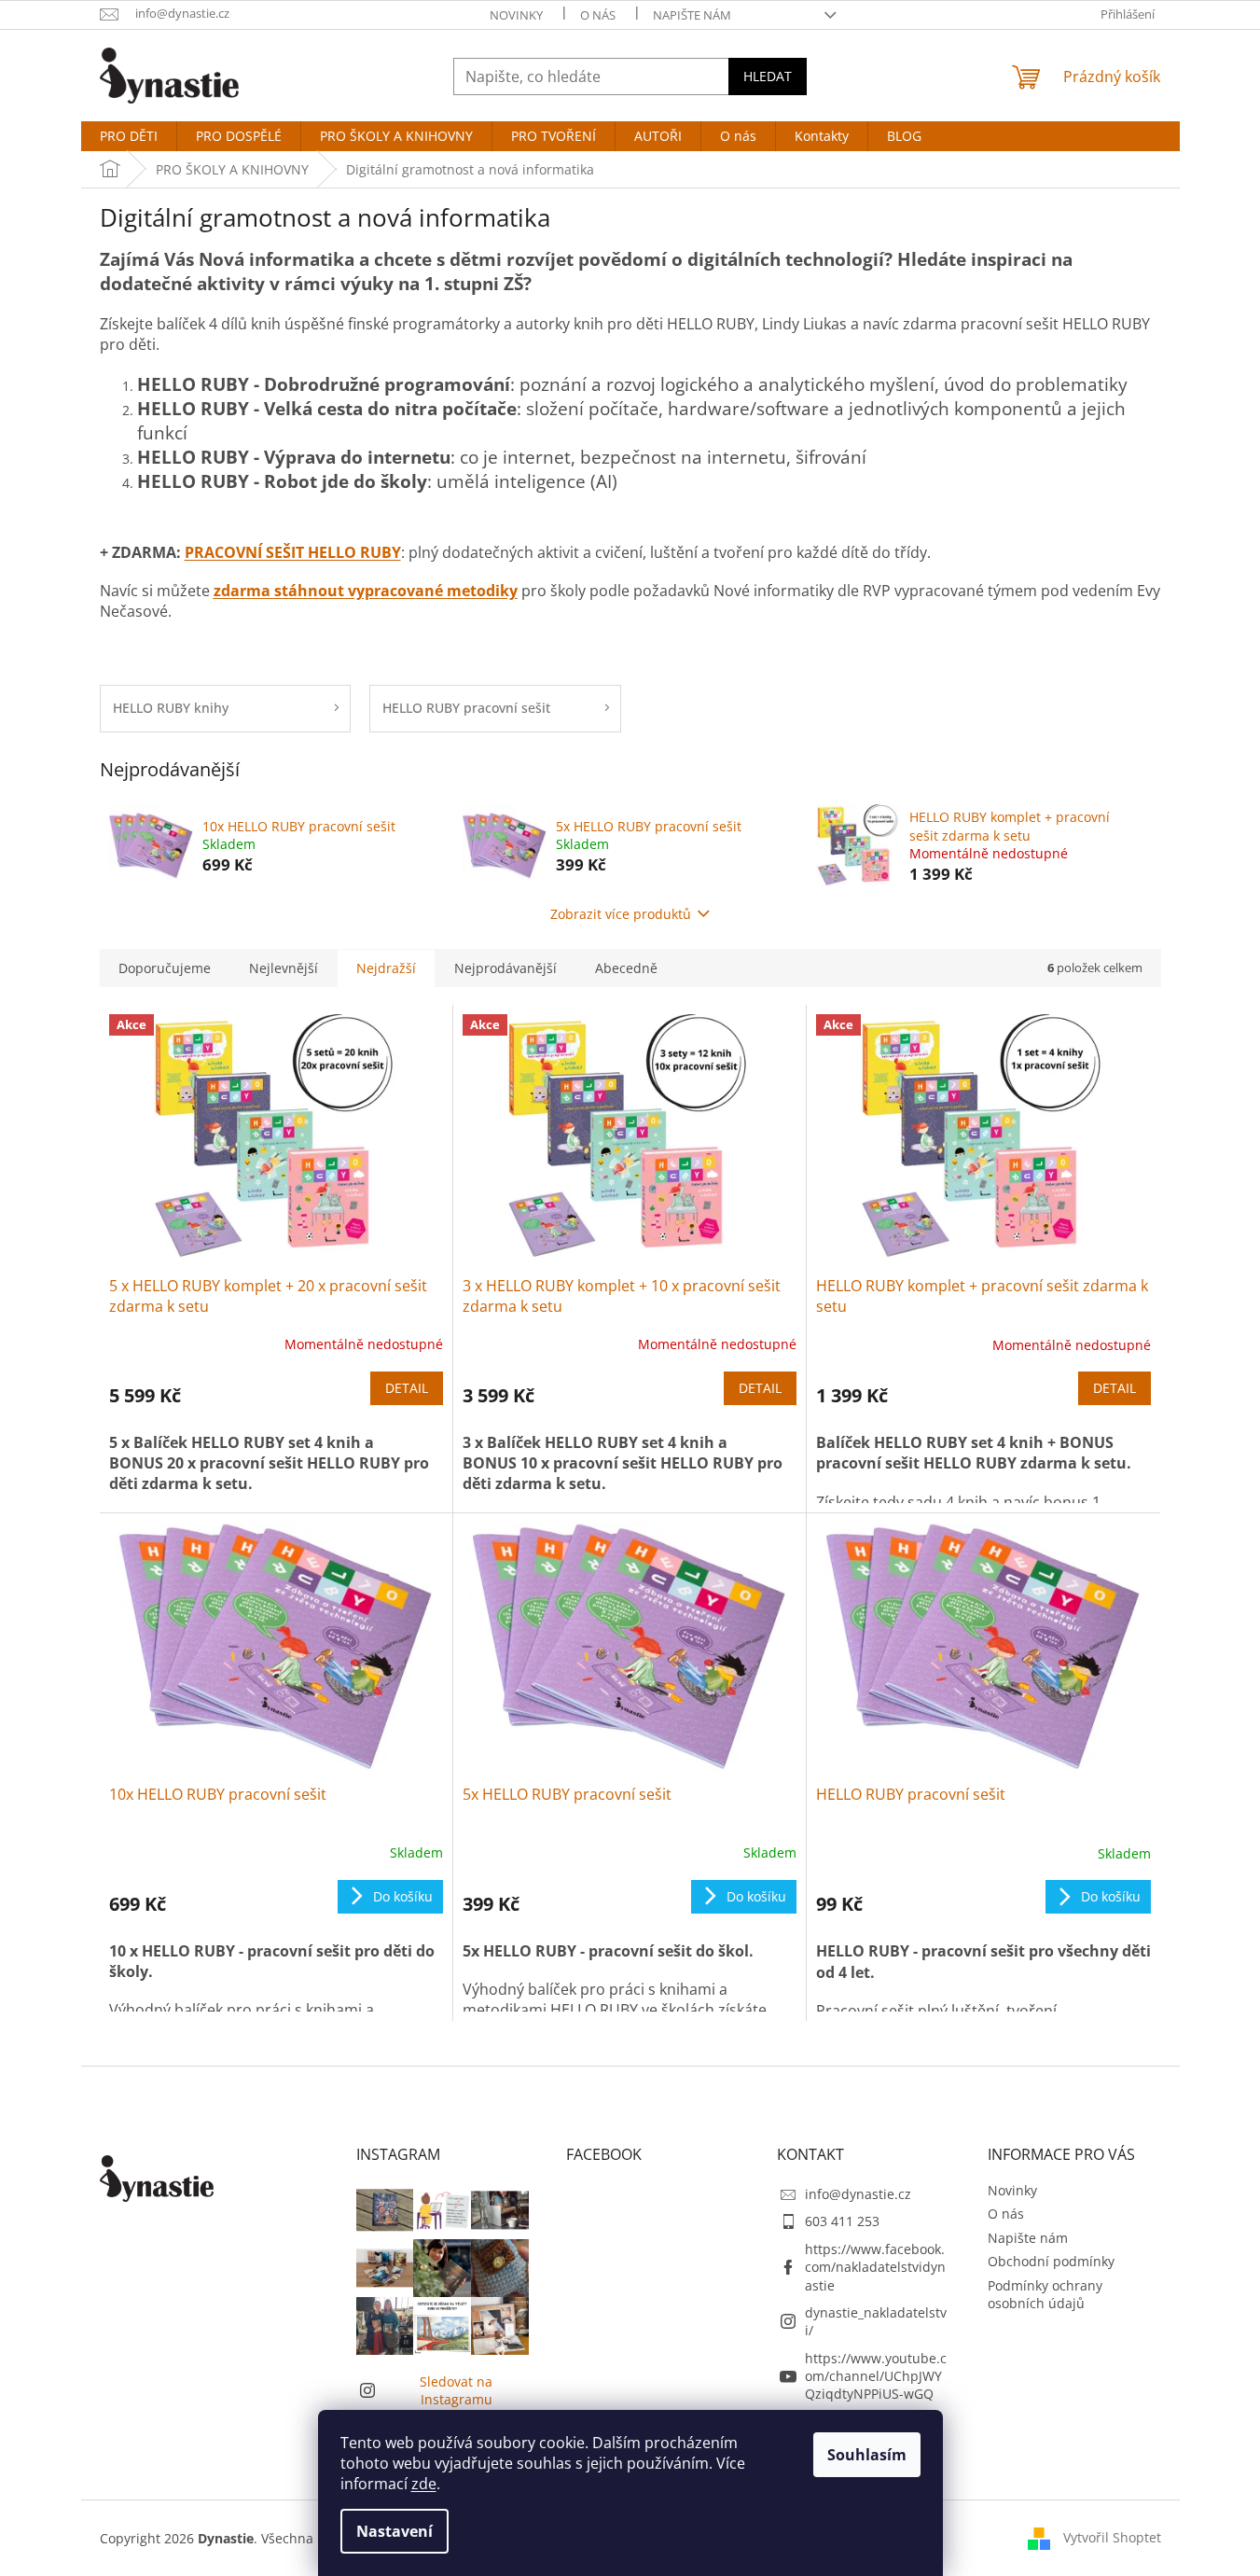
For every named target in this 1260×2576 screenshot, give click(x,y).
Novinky (516, 15)
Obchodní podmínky (1051, 2261)
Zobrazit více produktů (621, 914)
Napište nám (692, 15)
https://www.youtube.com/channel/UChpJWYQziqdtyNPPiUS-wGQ (876, 2376)
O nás (598, 15)
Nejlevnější (284, 968)
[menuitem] (129, 136)
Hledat (768, 76)
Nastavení (395, 2531)
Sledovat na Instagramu (456, 2390)
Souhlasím (867, 2455)
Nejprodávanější (505, 968)
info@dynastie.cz (858, 2194)
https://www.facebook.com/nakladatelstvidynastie (875, 2267)
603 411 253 (842, 2221)
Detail (407, 1388)
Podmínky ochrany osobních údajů (1045, 2294)
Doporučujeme (165, 968)
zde (424, 2484)
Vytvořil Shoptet (1112, 2536)
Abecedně (626, 968)
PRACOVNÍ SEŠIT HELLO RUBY (293, 552)
